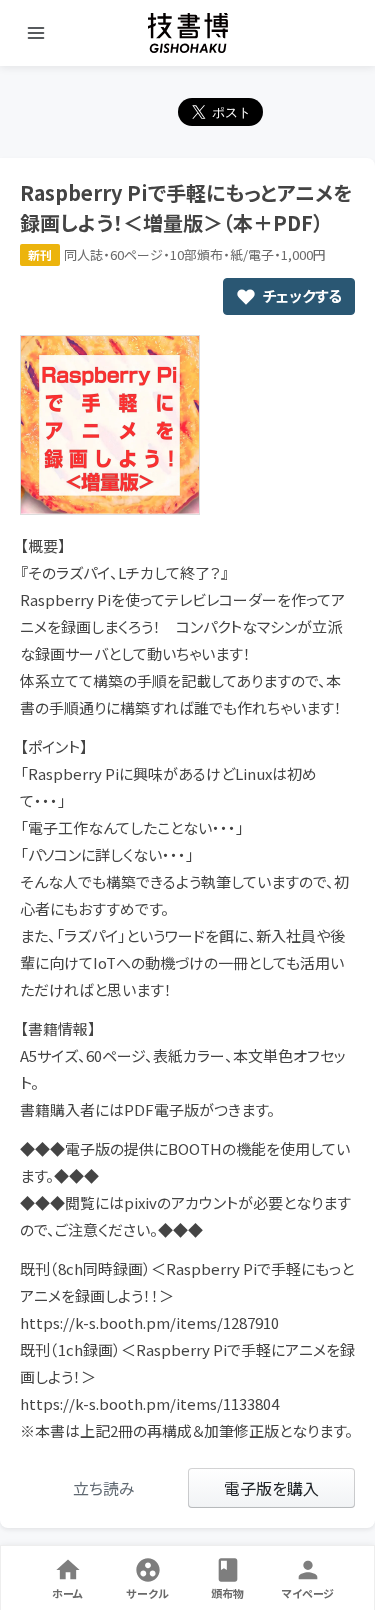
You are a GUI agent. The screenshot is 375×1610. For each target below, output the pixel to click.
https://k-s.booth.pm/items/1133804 (149, 1403)
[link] (104, 1488)
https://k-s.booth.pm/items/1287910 (149, 1322)
